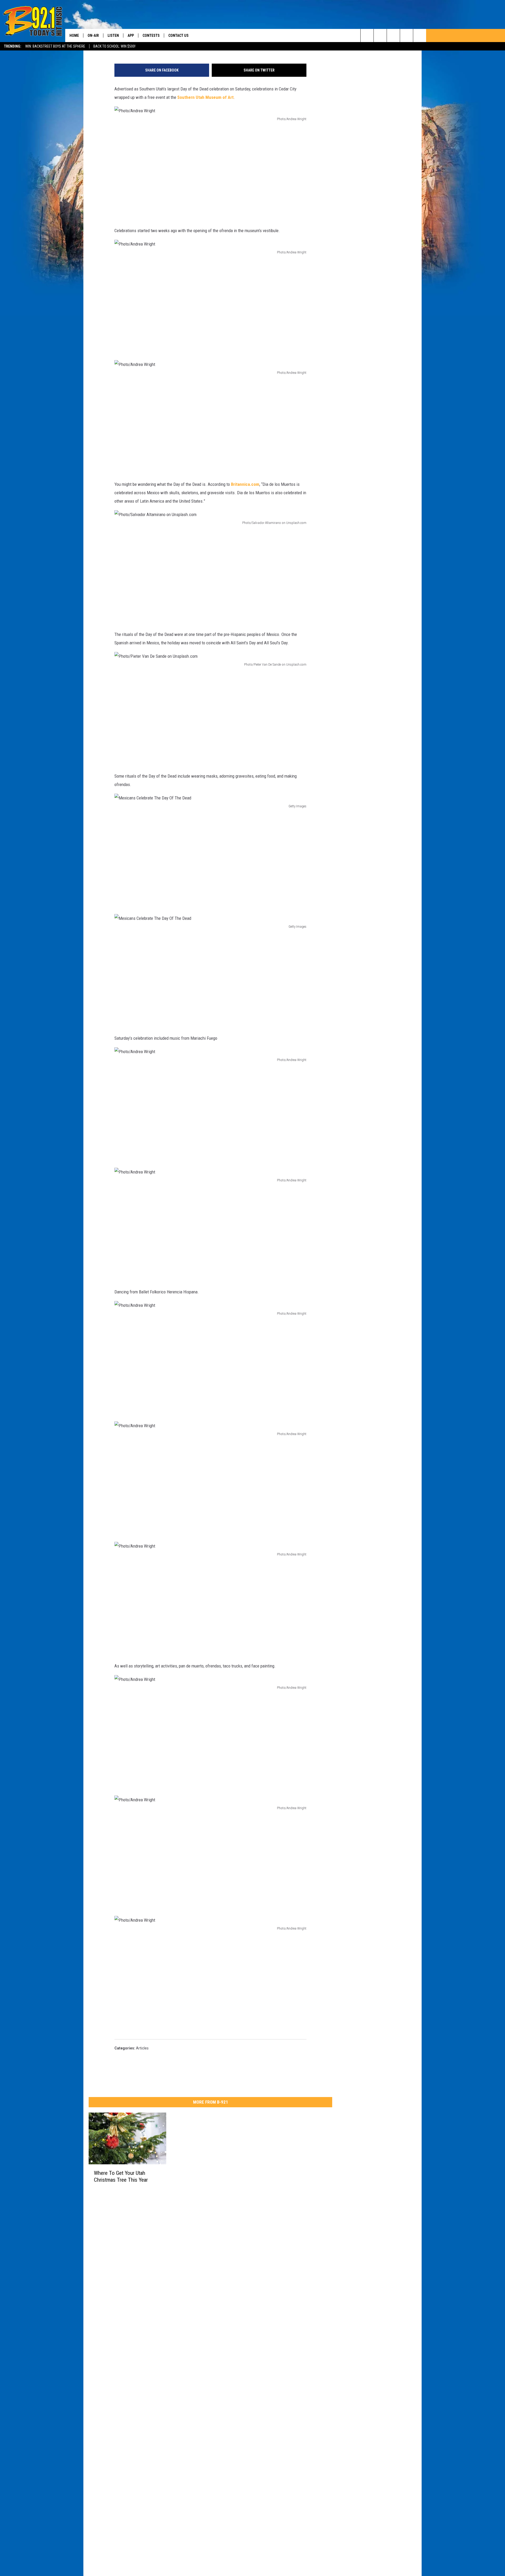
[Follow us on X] (420, 35)
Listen (113, 35)
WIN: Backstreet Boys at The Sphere (55, 46)
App (131, 35)
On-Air (93, 35)
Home (74, 35)
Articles (142, 2048)
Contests (151, 35)
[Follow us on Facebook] (393, 35)
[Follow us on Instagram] (406, 35)
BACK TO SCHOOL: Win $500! (114, 46)
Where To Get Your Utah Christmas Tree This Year (121, 2176)
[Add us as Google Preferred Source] (380, 35)
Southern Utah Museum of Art (205, 97)
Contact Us (178, 35)
